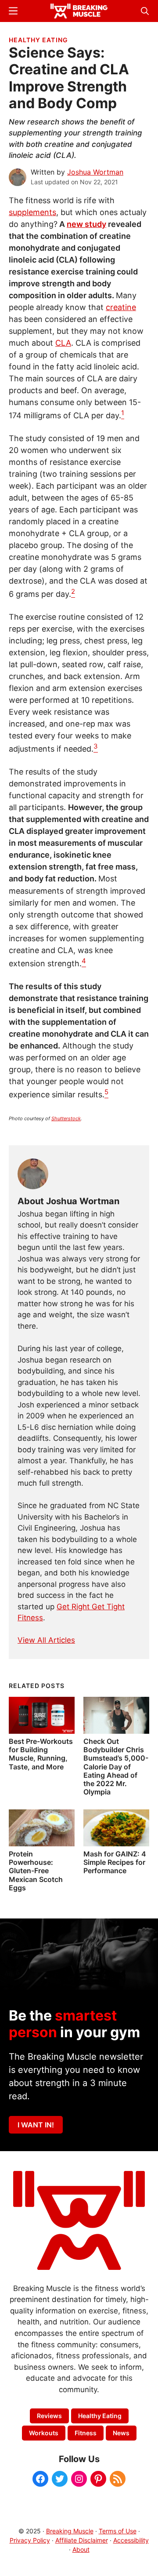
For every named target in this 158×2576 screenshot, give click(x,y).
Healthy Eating (38, 40)
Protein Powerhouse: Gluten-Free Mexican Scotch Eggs (36, 1871)
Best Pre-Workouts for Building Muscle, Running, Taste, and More (41, 1754)
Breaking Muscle (70, 2531)
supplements (32, 212)
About (81, 2549)
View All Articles (46, 1640)
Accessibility (131, 2540)
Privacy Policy (30, 2540)
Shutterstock (66, 1118)
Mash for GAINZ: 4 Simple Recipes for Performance (115, 1862)
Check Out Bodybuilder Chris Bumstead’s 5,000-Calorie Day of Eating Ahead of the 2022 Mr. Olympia (116, 1767)
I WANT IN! (36, 2125)
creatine (121, 307)
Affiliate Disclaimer (82, 2540)
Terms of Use (118, 2531)
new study (86, 224)
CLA (63, 343)
